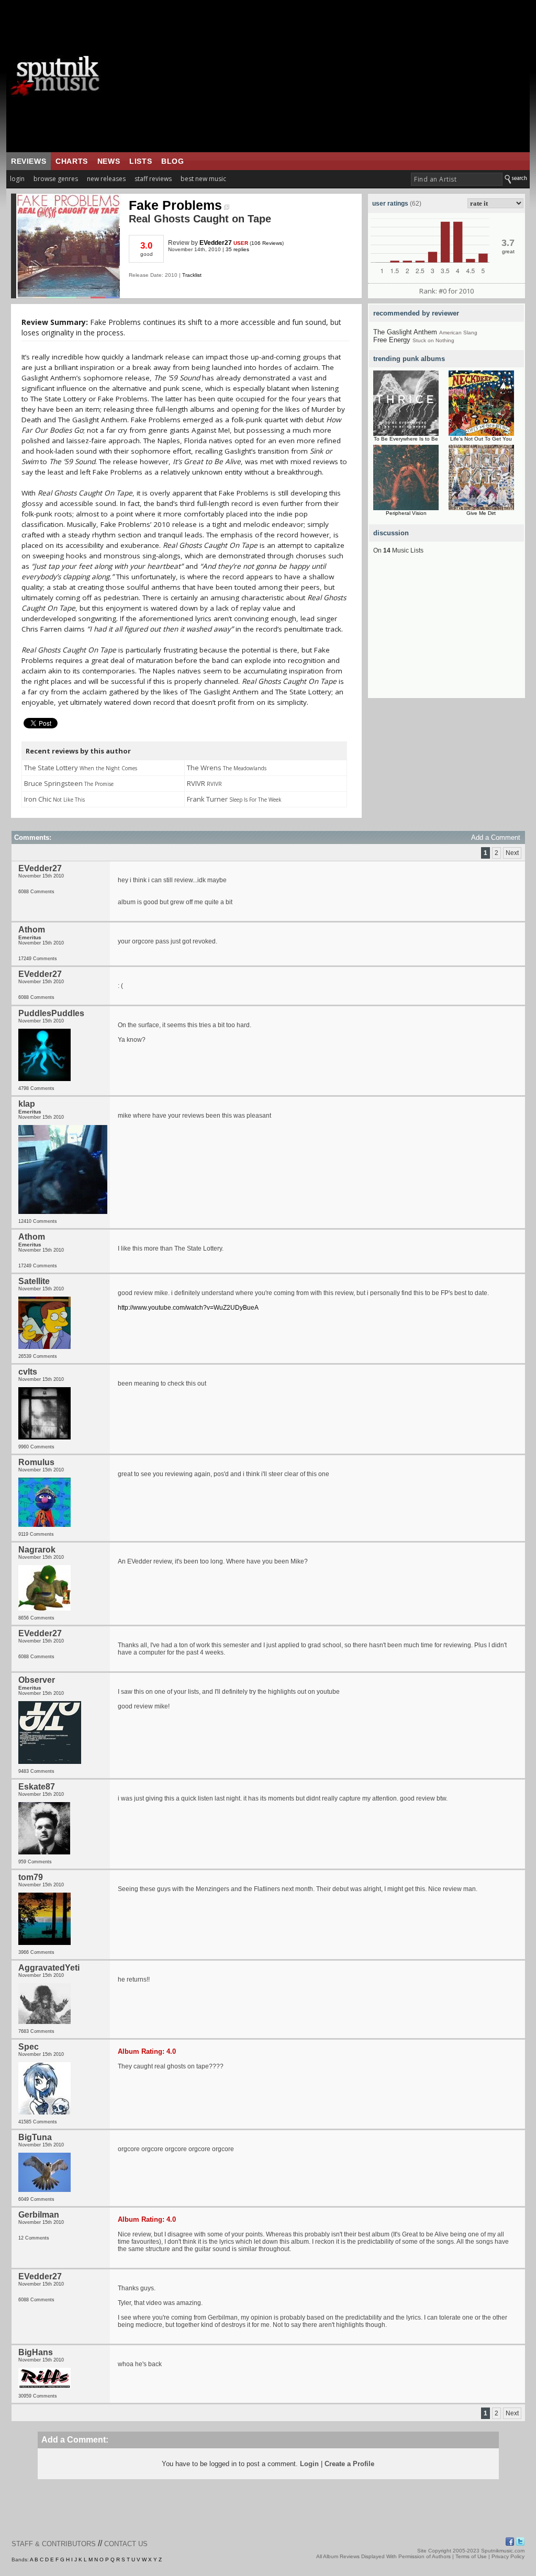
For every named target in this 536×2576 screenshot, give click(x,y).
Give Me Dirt (481, 513)
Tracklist (192, 275)
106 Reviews (267, 243)
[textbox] (457, 179)
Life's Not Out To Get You (481, 439)
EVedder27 (216, 243)
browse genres (56, 179)
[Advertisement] (333, 76)
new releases (106, 179)
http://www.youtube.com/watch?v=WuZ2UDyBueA (188, 1308)
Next (512, 853)
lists (141, 161)
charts (72, 161)
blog (172, 161)
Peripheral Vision (406, 513)
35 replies (237, 249)
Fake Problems (175, 205)
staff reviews (153, 179)
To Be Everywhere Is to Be (406, 439)
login (17, 179)
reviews (29, 161)
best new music (203, 179)
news (109, 161)
